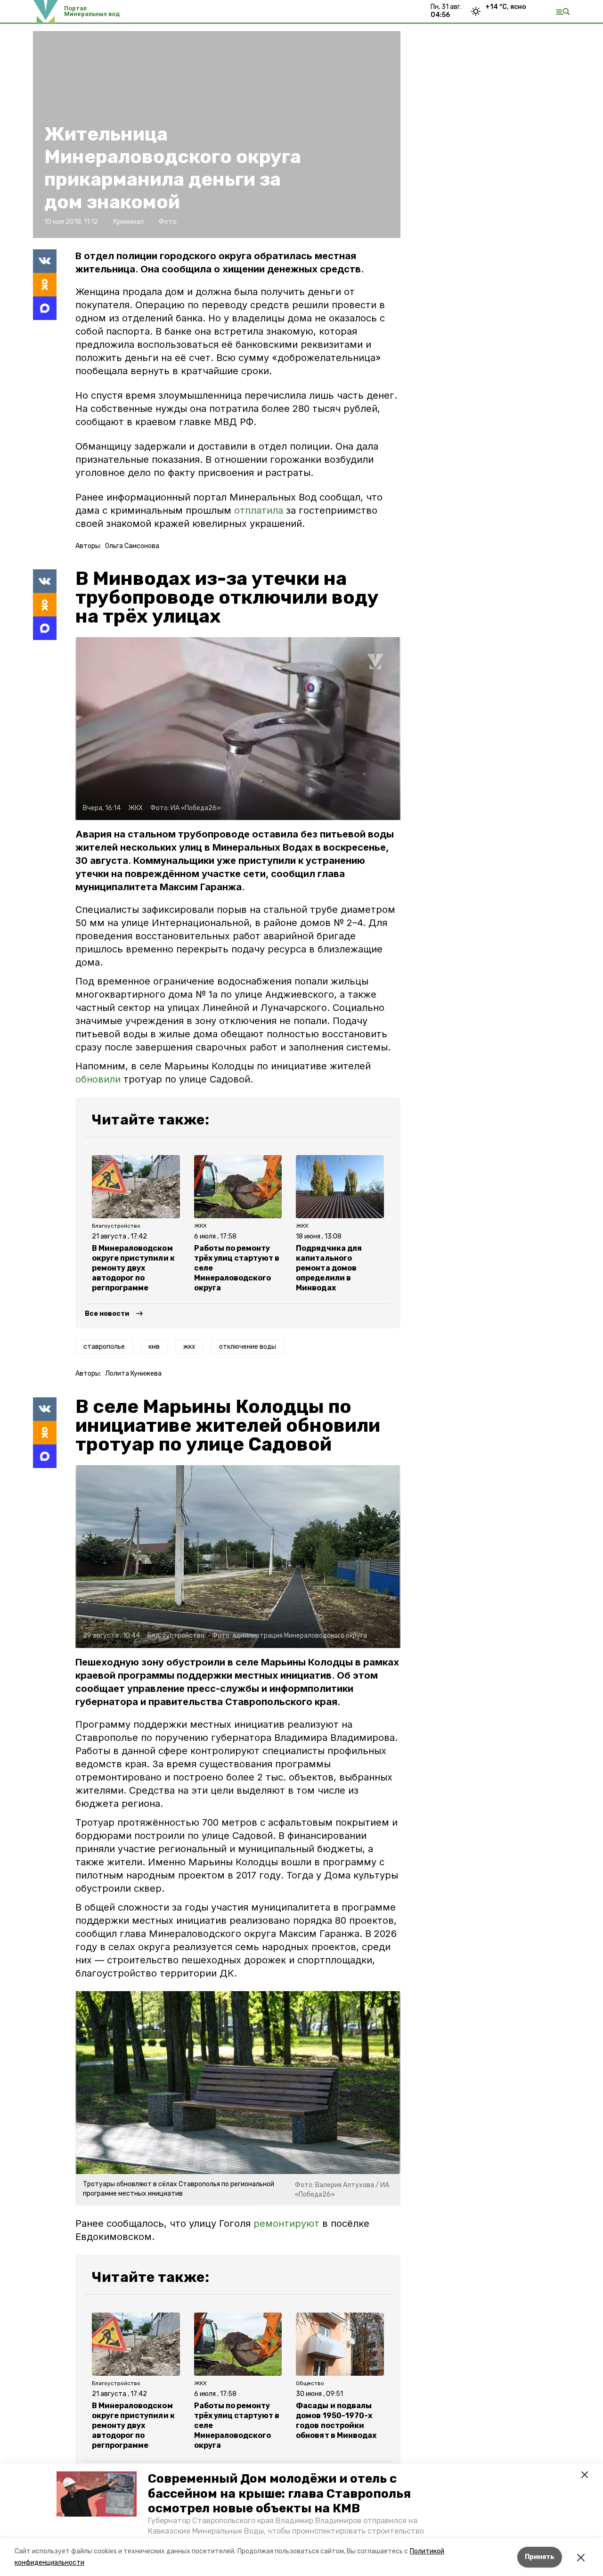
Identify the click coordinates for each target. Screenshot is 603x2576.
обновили (98, 1079)
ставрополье (104, 1347)
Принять (540, 2557)
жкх (189, 1347)
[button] (97, 2494)
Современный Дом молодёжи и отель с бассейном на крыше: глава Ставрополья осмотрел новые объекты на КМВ (279, 2493)
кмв (154, 1347)
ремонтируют (286, 2223)
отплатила (260, 510)
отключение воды (248, 1347)
